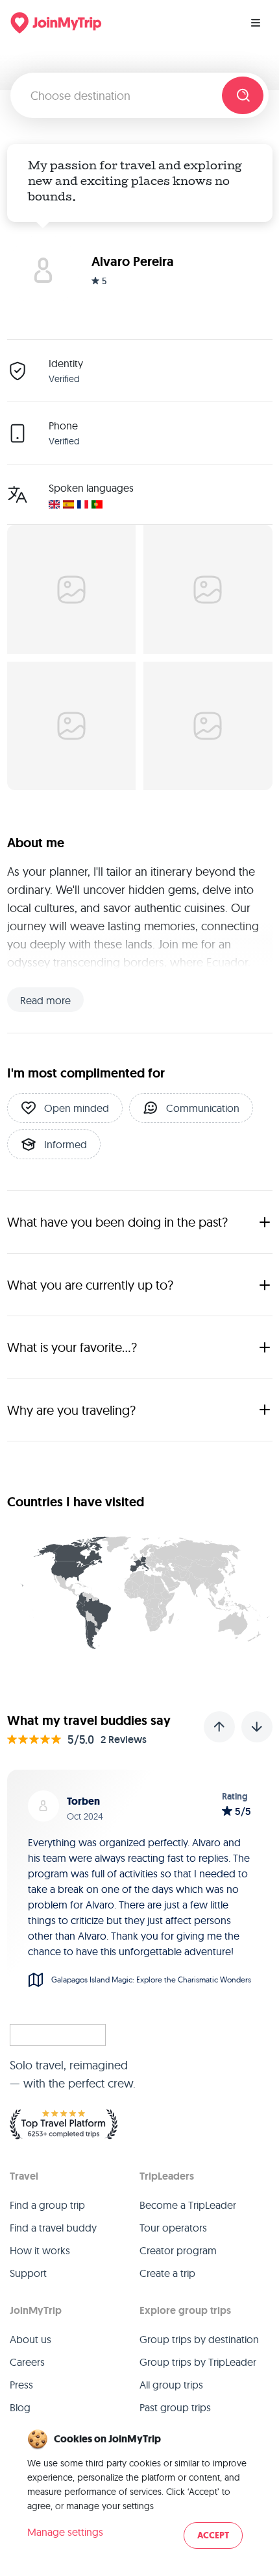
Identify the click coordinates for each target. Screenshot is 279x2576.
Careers (27, 2362)
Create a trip (167, 2273)
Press (21, 2385)
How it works (40, 2250)
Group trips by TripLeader (198, 2362)
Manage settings (65, 2532)
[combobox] (121, 95)
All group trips (171, 2385)
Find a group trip (47, 2205)
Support (28, 2273)
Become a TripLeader (188, 2205)
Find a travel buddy (53, 2228)
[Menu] (256, 23)
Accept (213, 2535)
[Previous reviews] (219, 1727)
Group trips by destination (199, 2339)
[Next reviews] (257, 1727)
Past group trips (175, 2407)
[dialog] (139, 2490)
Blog (20, 2407)
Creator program (178, 2250)
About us (30, 2339)
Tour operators (173, 2228)
